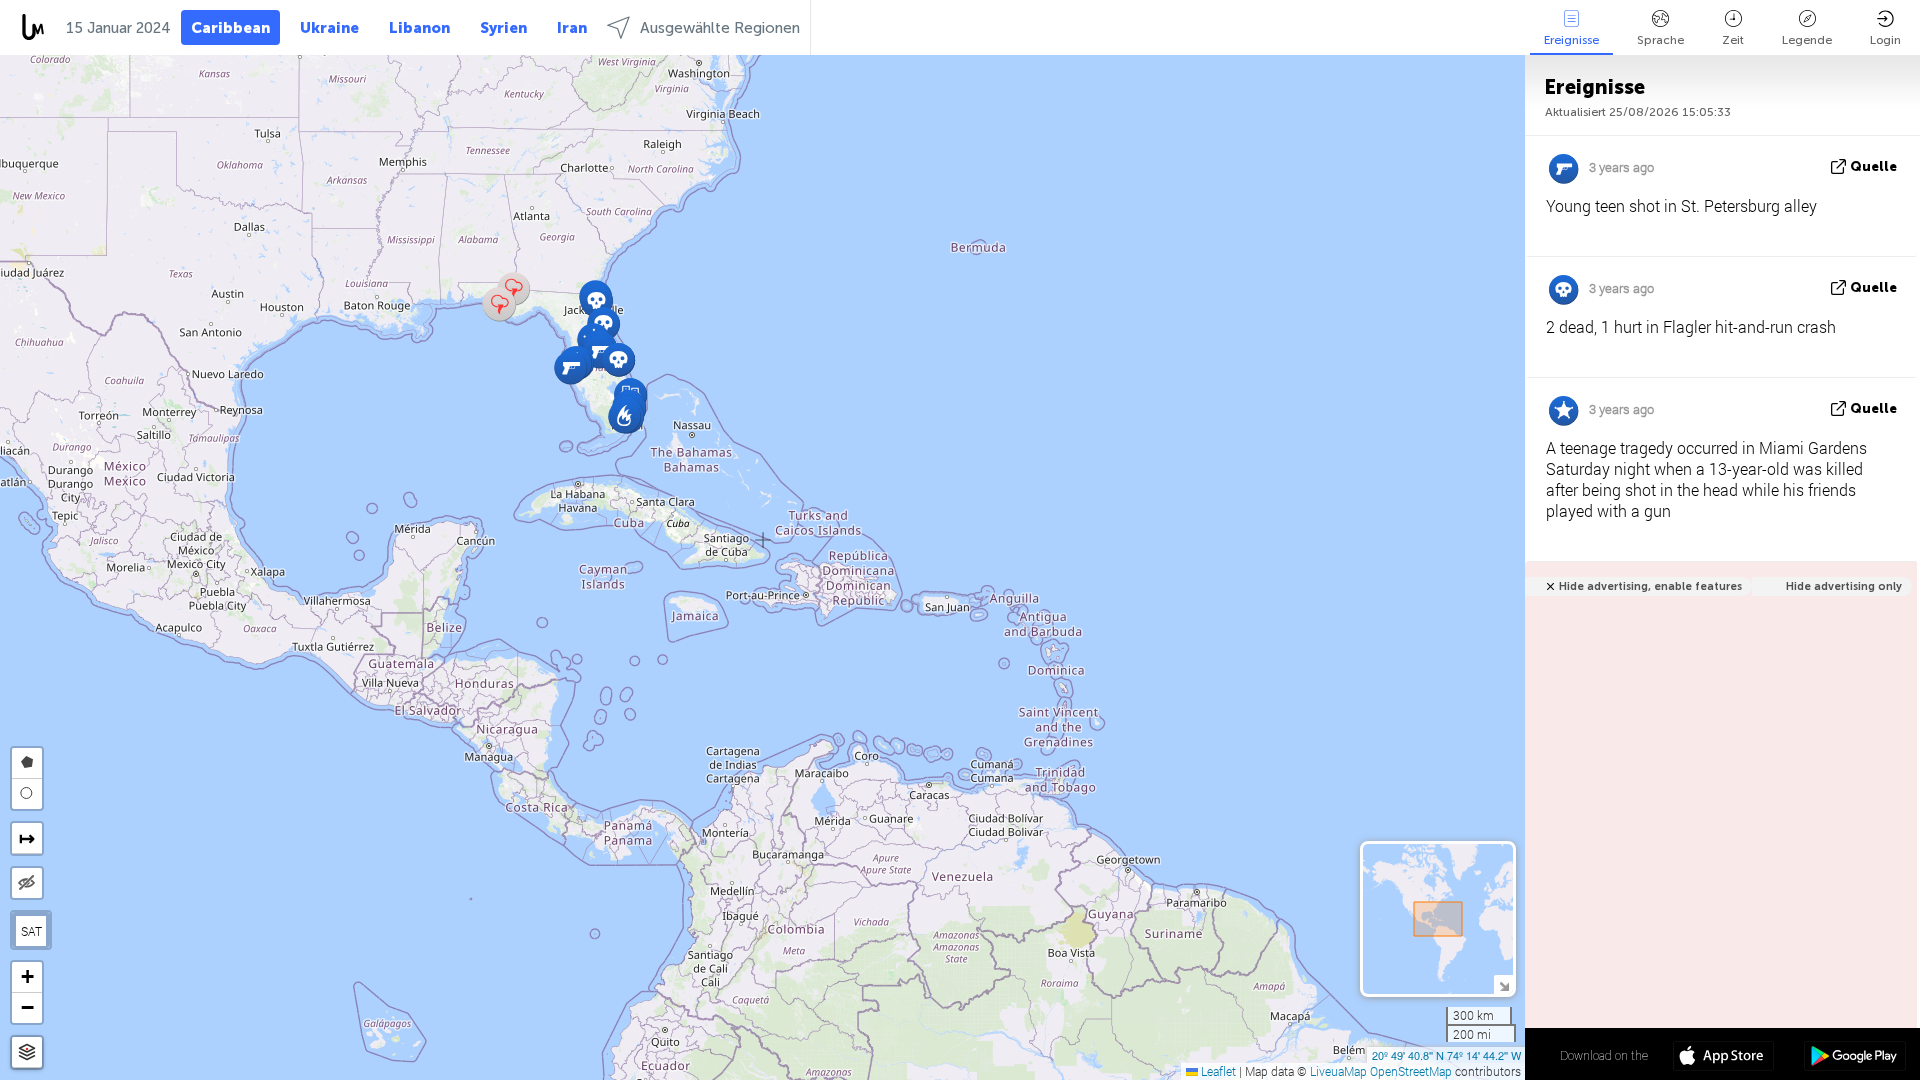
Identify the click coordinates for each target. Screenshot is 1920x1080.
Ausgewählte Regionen (720, 28)
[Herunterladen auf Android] (1854, 1058)
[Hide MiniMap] (1503, 984)
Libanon (419, 28)
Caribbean (230, 28)
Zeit (1733, 40)
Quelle (1873, 166)
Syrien (503, 28)
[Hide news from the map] (27, 883)
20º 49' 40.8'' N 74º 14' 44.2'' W (1446, 1055)
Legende (1807, 40)
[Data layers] (27, 1052)
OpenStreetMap (1411, 1071)
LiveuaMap (1338, 1071)
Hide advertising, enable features (1650, 586)
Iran (572, 28)
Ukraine (329, 28)
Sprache (1660, 40)
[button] (596, 300)
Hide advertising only (1844, 586)
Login (1885, 40)
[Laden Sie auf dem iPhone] (1723, 1058)
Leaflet (1217, 1071)
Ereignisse (1571, 40)
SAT (31, 931)
